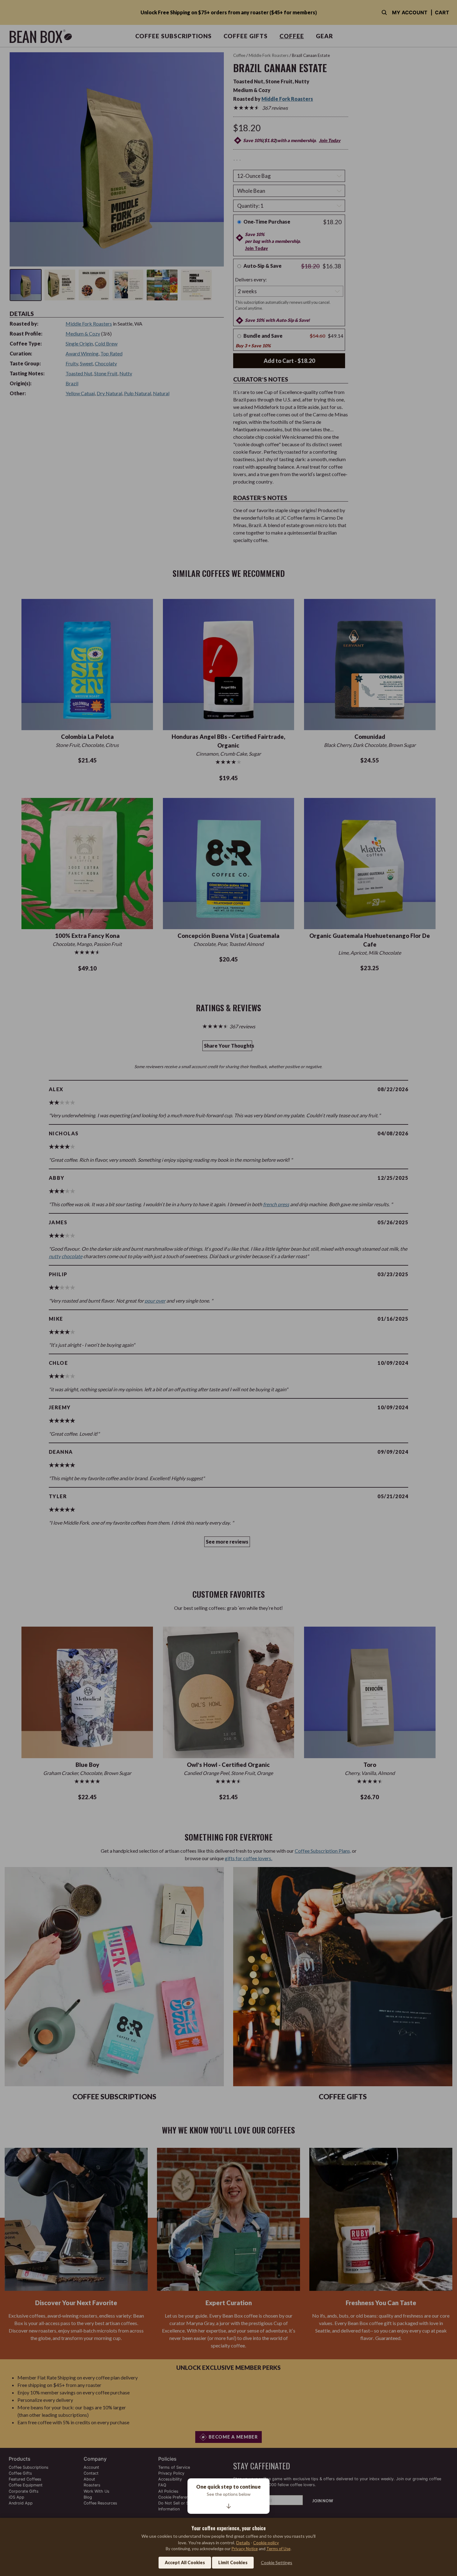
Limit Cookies (233, 2562)
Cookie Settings (277, 2562)
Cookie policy (266, 2543)
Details (243, 2543)
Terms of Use (278, 2549)
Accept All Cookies (185, 2562)
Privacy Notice (245, 2549)
